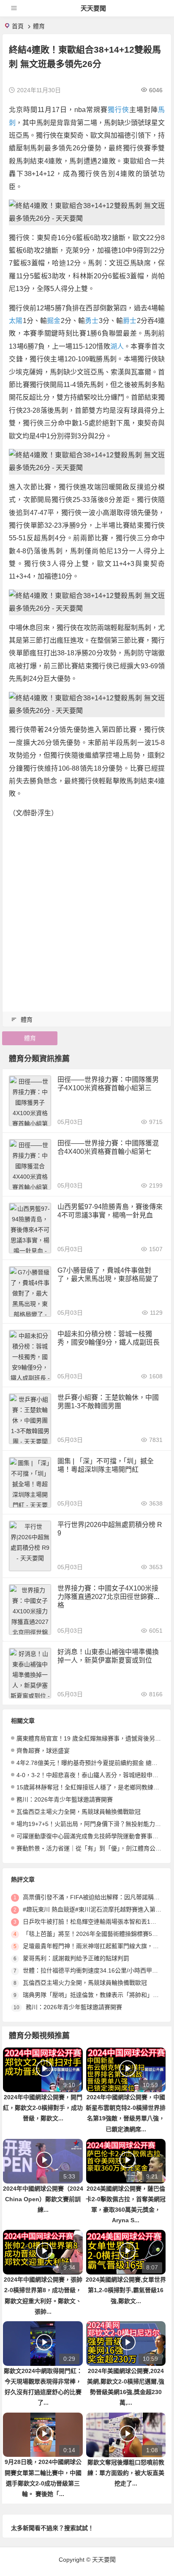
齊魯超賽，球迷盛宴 (43, 1751)
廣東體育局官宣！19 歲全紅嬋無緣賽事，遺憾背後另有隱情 (95, 1738)
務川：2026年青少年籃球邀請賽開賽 (65, 1799)
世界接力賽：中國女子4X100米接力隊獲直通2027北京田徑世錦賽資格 (109, 1597)
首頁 (18, 26)
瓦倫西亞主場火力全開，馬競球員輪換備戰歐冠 (79, 1812)
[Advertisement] (87, 913)
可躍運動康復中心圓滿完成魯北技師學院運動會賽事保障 (90, 1836)
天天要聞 (93, 8)
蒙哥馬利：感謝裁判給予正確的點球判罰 (76, 1958)
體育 (39, 26)
